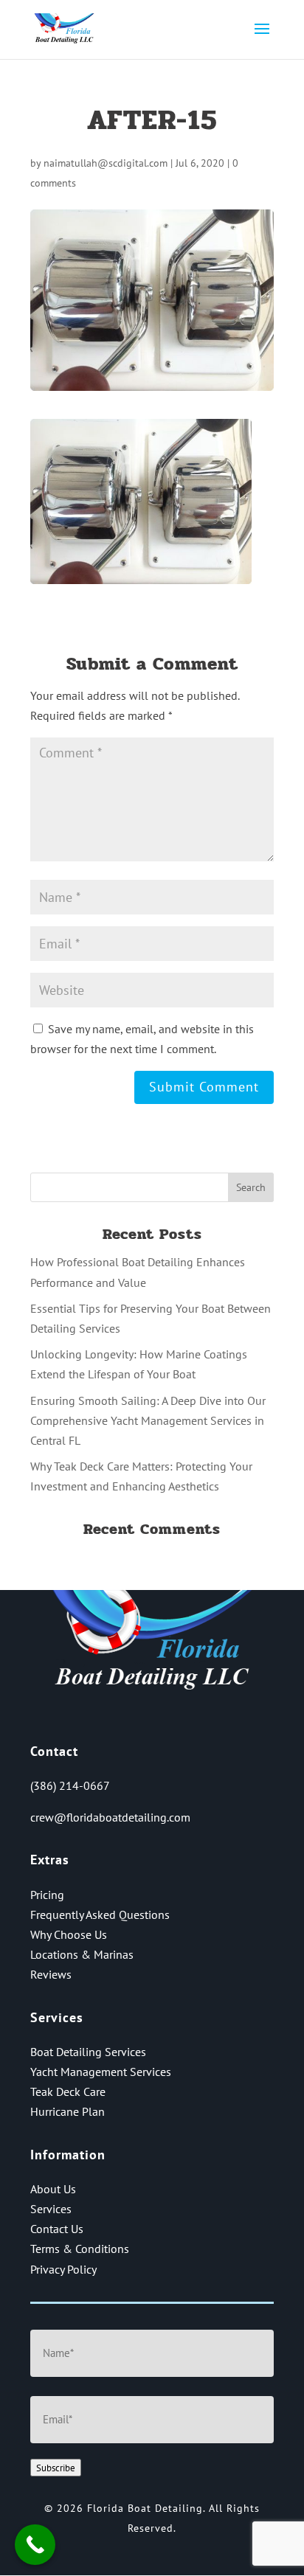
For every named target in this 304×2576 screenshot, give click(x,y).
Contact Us (57, 2229)
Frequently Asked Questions (100, 1914)
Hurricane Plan (68, 2111)
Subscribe (56, 2468)
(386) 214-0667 (70, 1785)
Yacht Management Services (101, 2072)
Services (51, 2209)
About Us (53, 2189)
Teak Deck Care (68, 2091)
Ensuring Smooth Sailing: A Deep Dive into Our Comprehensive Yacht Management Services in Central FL (148, 1420)
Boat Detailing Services (88, 2052)
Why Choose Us (69, 1934)
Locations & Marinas (82, 1954)
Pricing (47, 1895)
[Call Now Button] (35, 2545)
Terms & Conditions (80, 2249)
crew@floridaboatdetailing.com (110, 1817)
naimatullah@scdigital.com (106, 163)
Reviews (51, 1974)
